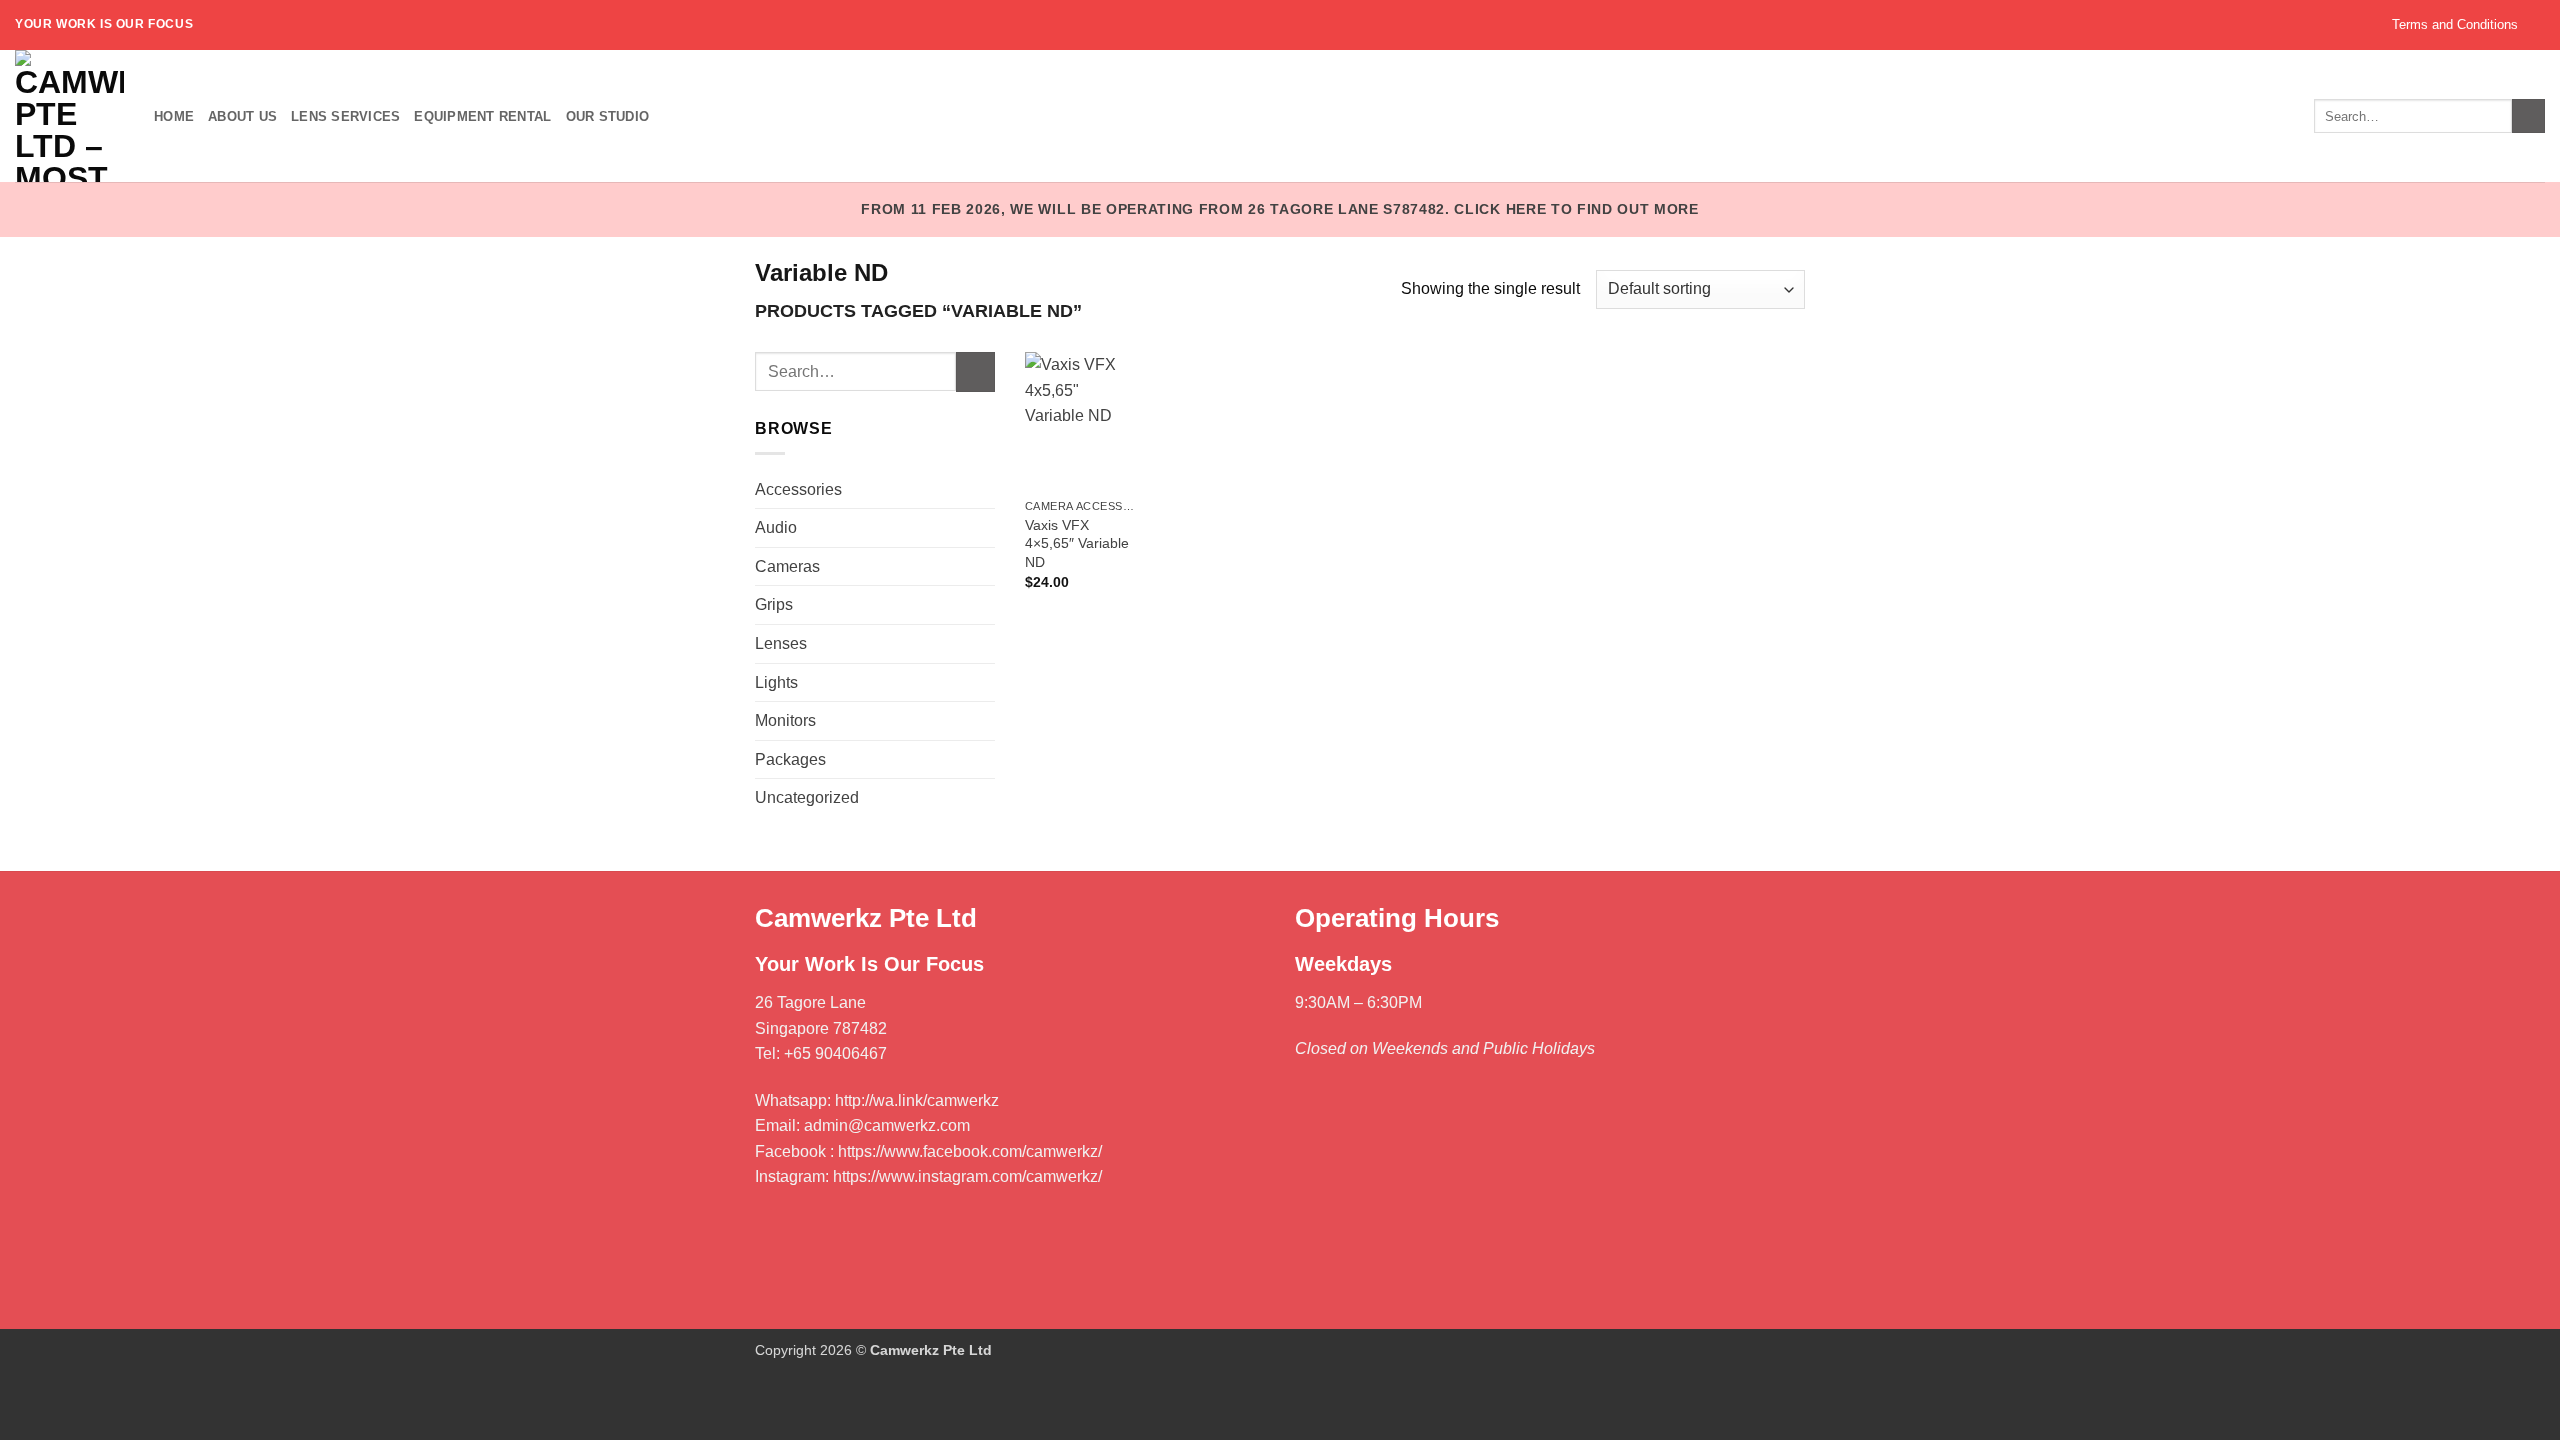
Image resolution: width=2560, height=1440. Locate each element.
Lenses (781, 643)
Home (174, 116)
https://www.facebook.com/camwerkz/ (970, 1151)
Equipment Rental (482, 116)
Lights (776, 682)
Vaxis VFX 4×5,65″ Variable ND (1077, 543)
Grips (774, 604)
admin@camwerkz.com (887, 1125)
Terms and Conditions (2455, 24)
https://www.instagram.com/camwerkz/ (967, 1176)
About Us (242, 116)
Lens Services (345, 116)
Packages (790, 759)
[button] (2538, 24)
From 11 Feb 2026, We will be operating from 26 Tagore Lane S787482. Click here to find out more (1280, 209)
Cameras (787, 566)
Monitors (785, 720)
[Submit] (975, 371)
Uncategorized (807, 797)
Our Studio (608, 116)
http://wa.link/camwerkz (917, 1100)
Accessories (798, 489)
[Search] (2528, 116)
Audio (776, 527)
